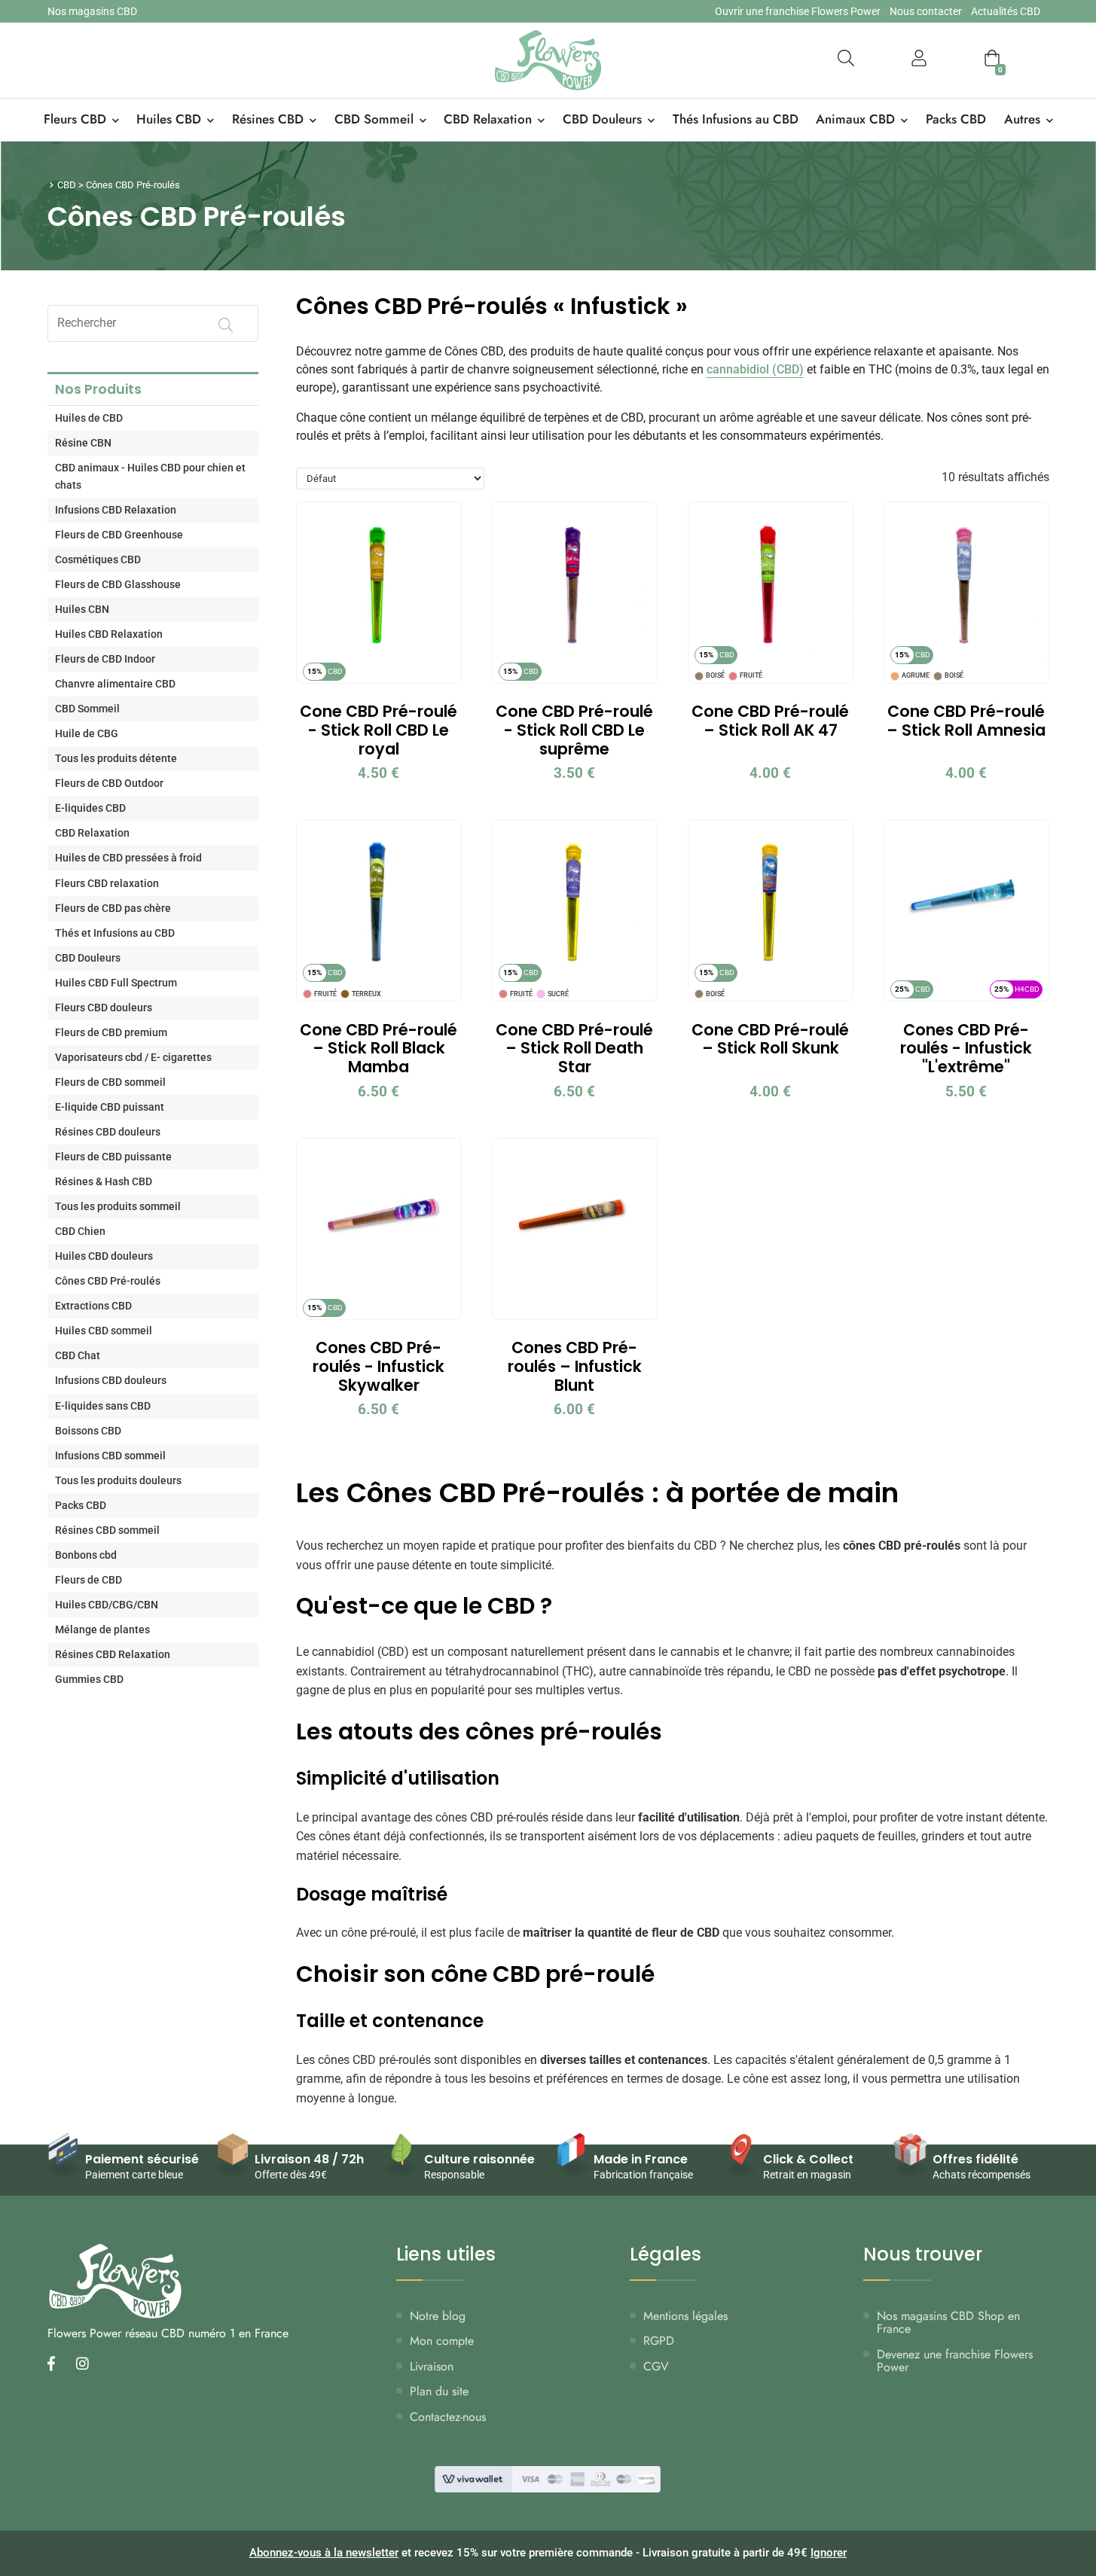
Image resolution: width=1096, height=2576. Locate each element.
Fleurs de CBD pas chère (113, 908)
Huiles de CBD (89, 418)
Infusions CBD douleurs (111, 1381)
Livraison (432, 2366)
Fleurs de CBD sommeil (110, 1082)
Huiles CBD (169, 119)
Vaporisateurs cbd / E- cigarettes (133, 1058)
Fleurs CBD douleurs (104, 1008)
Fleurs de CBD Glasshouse (118, 585)
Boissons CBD (88, 1431)
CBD (67, 185)
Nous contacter (926, 11)
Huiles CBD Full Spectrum (116, 983)
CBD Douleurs (602, 119)
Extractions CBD (93, 1306)
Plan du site (439, 2391)
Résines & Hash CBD (104, 1182)
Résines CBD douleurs (108, 1132)
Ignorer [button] (829, 2553)
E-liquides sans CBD (103, 1406)
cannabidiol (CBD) (755, 369)
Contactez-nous (448, 2417)
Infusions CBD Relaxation (116, 510)
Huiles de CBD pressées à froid (128, 858)
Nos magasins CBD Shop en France (948, 2323)
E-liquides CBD (90, 808)
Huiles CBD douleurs (104, 1256)
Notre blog (438, 2316)
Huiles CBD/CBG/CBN (107, 1605)
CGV (656, 2366)
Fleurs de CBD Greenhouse (119, 535)
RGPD (659, 2341)
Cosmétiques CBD (98, 560)
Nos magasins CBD (92, 11)
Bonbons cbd (86, 1555)
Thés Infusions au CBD (736, 119)
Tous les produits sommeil (118, 1207)
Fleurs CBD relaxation (107, 884)
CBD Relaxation (488, 119)
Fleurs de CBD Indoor (105, 659)
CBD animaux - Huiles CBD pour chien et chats (150, 477)
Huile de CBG (87, 734)
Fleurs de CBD (89, 1580)
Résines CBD (268, 119)
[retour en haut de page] (1058, 2493)
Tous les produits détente (116, 759)
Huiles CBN (82, 610)
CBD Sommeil (374, 119)
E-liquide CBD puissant (110, 1107)
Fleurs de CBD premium (111, 1033)
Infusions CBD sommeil (110, 1456)
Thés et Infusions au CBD (115, 933)
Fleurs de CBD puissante (113, 1157)
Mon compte (442, 2341)
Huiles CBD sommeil (104, 1331)
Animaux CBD (855, 119)
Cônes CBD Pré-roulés (108, 1281)
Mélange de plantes (102, 1630)
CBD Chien (80, 1232)
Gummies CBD (89, 1680)
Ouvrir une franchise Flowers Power (798, 11)
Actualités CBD (1006, 11)
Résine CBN (83, 443)
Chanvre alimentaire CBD (115, 684)
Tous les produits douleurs (118, 1481)
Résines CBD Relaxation (113, 1655)
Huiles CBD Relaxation (109, 634)
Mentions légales (685, 2316)
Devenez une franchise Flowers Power (955, 2361)
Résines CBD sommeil (107, 1530)
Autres (1022, 119)
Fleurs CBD (75, 119)
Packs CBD (956, 119)
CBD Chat (78, 1356)
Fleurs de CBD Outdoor (109, 783)
